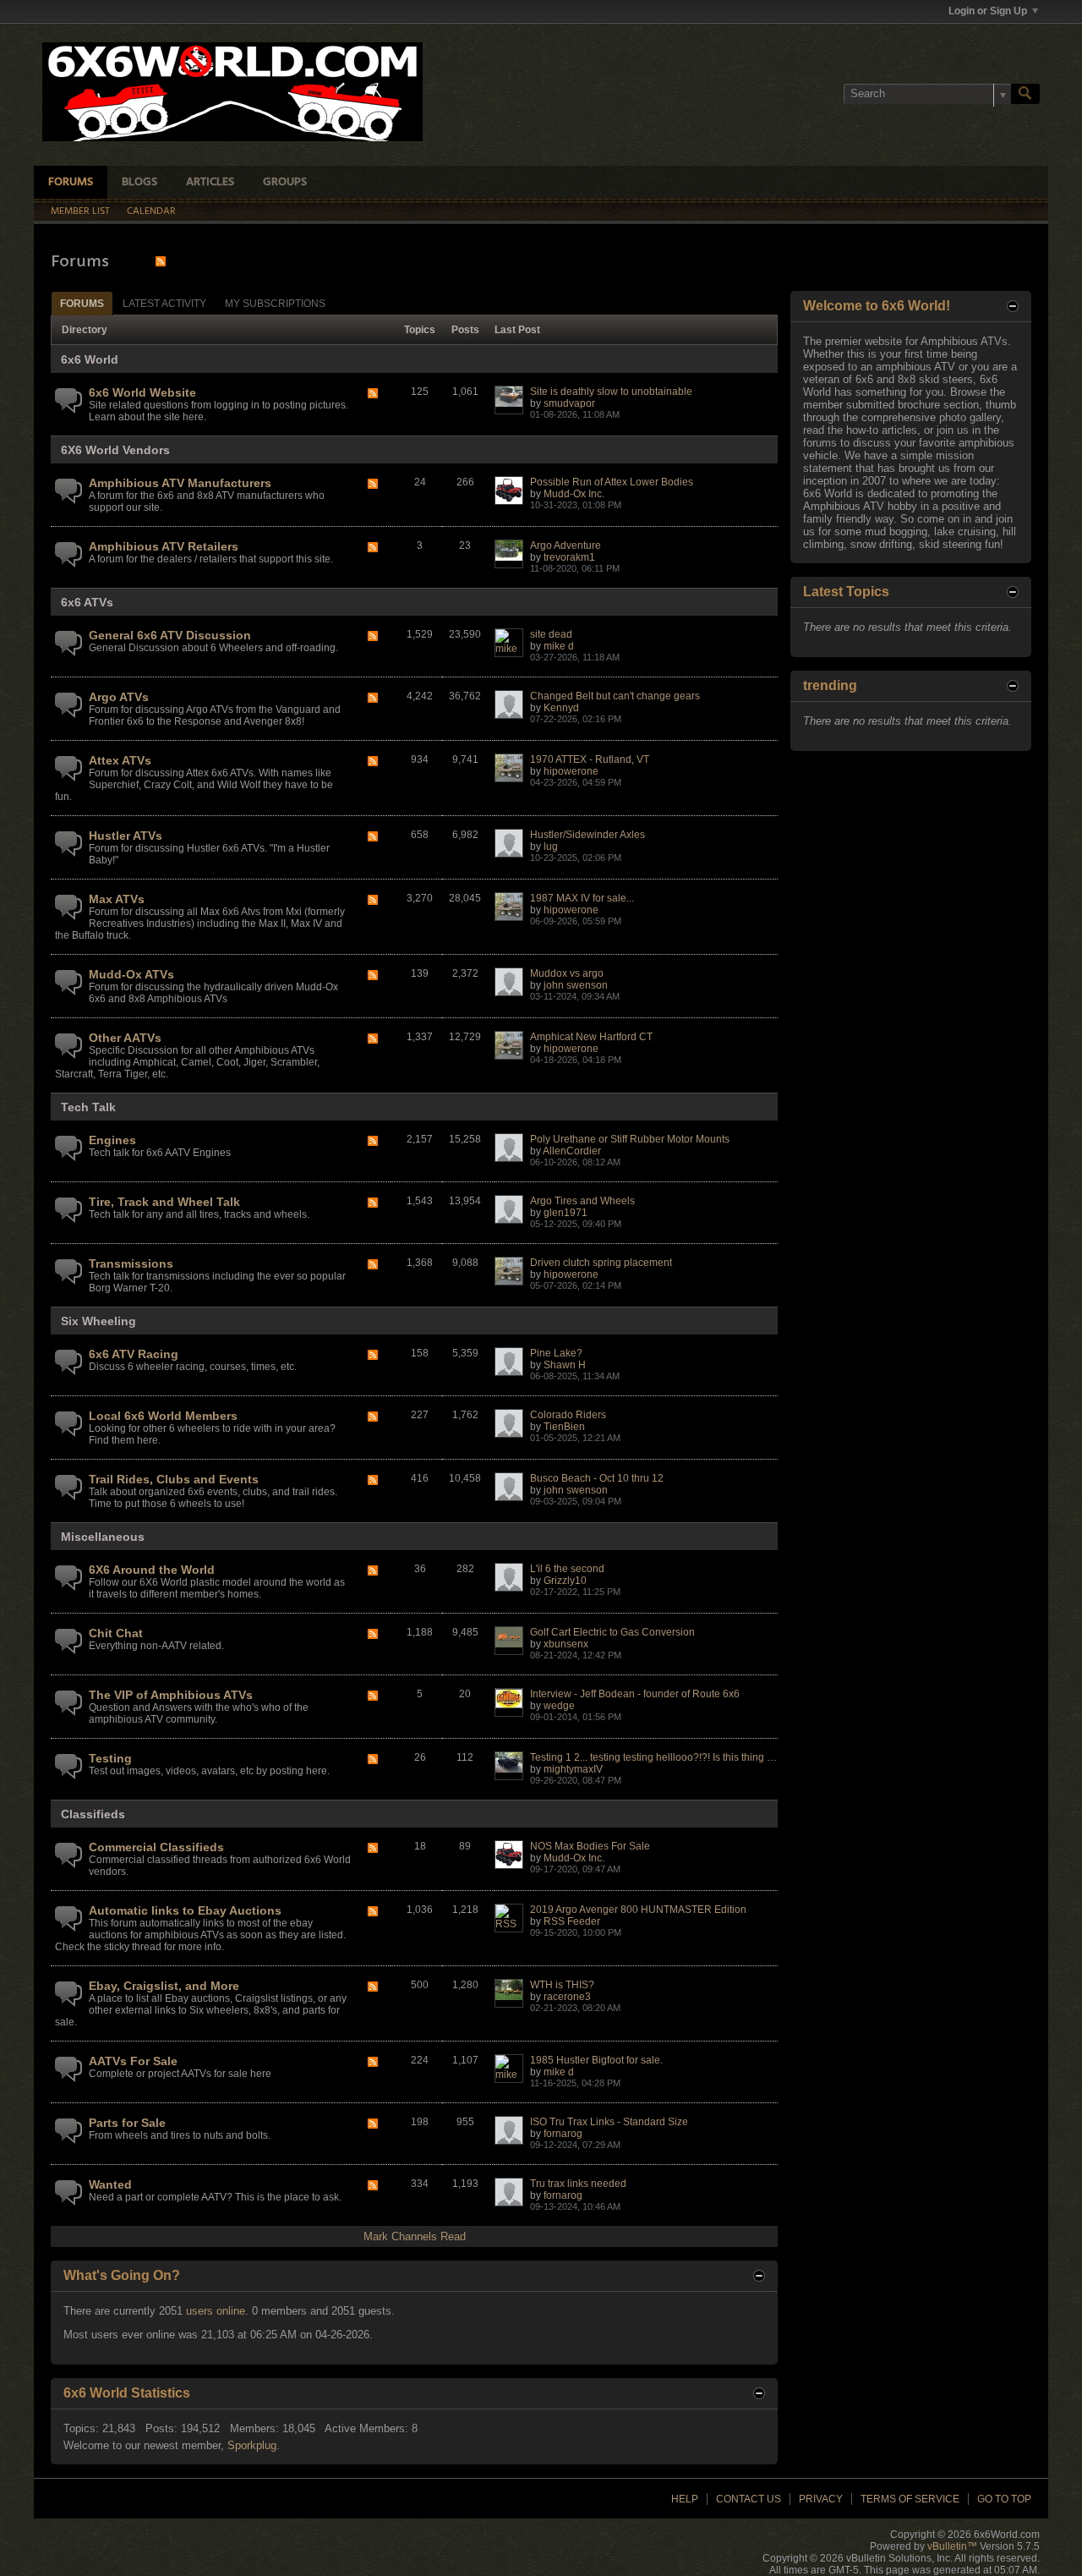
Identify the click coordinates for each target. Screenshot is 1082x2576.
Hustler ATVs (126, 836)
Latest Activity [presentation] (164, 304)
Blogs (139, 182)
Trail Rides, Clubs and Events (174, 1479)
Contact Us (749, 2499)
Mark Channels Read (415, 2236)
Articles (210, 182)
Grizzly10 (565, 1581)
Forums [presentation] (82, 304)
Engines (112, 1140)
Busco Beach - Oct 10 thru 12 (597, 1478)
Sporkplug (252, 2445)
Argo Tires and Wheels (582, 1201)
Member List (80, 211)
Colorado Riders (568, 1415)
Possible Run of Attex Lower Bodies (612, 482)
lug (551, 847)
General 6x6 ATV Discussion (170, 635)
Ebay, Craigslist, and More (164, 1986)
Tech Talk (88, 1107)
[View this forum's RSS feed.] (373, 395)
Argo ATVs (119, 697)
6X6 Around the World (152, 1570)
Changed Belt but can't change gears (615, 696)
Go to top (1004, 2499)
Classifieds (93, 1814)
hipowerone (571, 771)
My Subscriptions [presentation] (275, 304)
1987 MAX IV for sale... (582, 898)
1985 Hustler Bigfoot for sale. (596, 2060)
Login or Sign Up (988, 11)
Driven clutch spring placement (601, 1263)
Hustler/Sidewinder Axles (587, 835)
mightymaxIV (573, 1769)
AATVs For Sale (133, 2061)
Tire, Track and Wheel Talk (164, 1202)
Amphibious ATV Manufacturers (180, 483)
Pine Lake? (556, 1353)
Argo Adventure (566, 545)
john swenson (576, 985)
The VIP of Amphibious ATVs (171, 1695)
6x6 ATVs (87, 602)
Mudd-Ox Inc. (574, 494)
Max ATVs (117, 899)
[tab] (82, 303)
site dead (551, 634)
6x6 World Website (142, 392)
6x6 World (90, 359)
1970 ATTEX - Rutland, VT (590, 759)
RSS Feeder (572, 1921)
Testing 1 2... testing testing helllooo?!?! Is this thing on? (657, 1757)
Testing (110, 1758)
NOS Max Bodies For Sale (590, 1846)
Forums (71, 182)
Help (685, 2499)
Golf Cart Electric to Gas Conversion (612, 1632)
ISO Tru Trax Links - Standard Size (609, 2122)
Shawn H (565, 1365)
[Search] (1025, 94)
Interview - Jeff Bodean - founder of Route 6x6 (635, 1694)
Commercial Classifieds (156, 1847)
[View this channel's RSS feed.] (161, 261)
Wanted (110, 2184)
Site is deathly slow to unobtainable (611, 392)
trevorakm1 (569, 557)
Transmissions (131, 1263)
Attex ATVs (120, 760)
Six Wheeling (98, 1321)
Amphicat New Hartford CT (591, 1037)
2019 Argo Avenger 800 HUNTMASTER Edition (638, 1910)
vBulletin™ (952, 2546)
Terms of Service (910, 2499)
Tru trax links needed (578, 2184)
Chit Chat (116, 1633)
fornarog (563, 2134)
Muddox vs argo (567, 973)
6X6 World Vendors (115, 450)
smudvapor (569, 403)
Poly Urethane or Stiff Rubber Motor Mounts (630, 1139)
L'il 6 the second (567, 1569)
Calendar (151, 211)
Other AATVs (125, 1038)
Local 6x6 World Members (163, 1416)
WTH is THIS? (562, 1985)
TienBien (564, 1427)
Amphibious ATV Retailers (164, 546)
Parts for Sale (127, 2123)
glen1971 (566, 1213)
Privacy (821, 2499)
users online (216, 2311)
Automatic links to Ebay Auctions (185, 1910)
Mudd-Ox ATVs (131, 974)
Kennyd (561, 708)
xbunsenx (566, 1644)
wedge (559, 1706)
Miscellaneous (103, 1537)
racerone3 (567, 1997)
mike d (559, 646)
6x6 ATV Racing (134, 1354)
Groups (285, 182)
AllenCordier (572, 1151)
